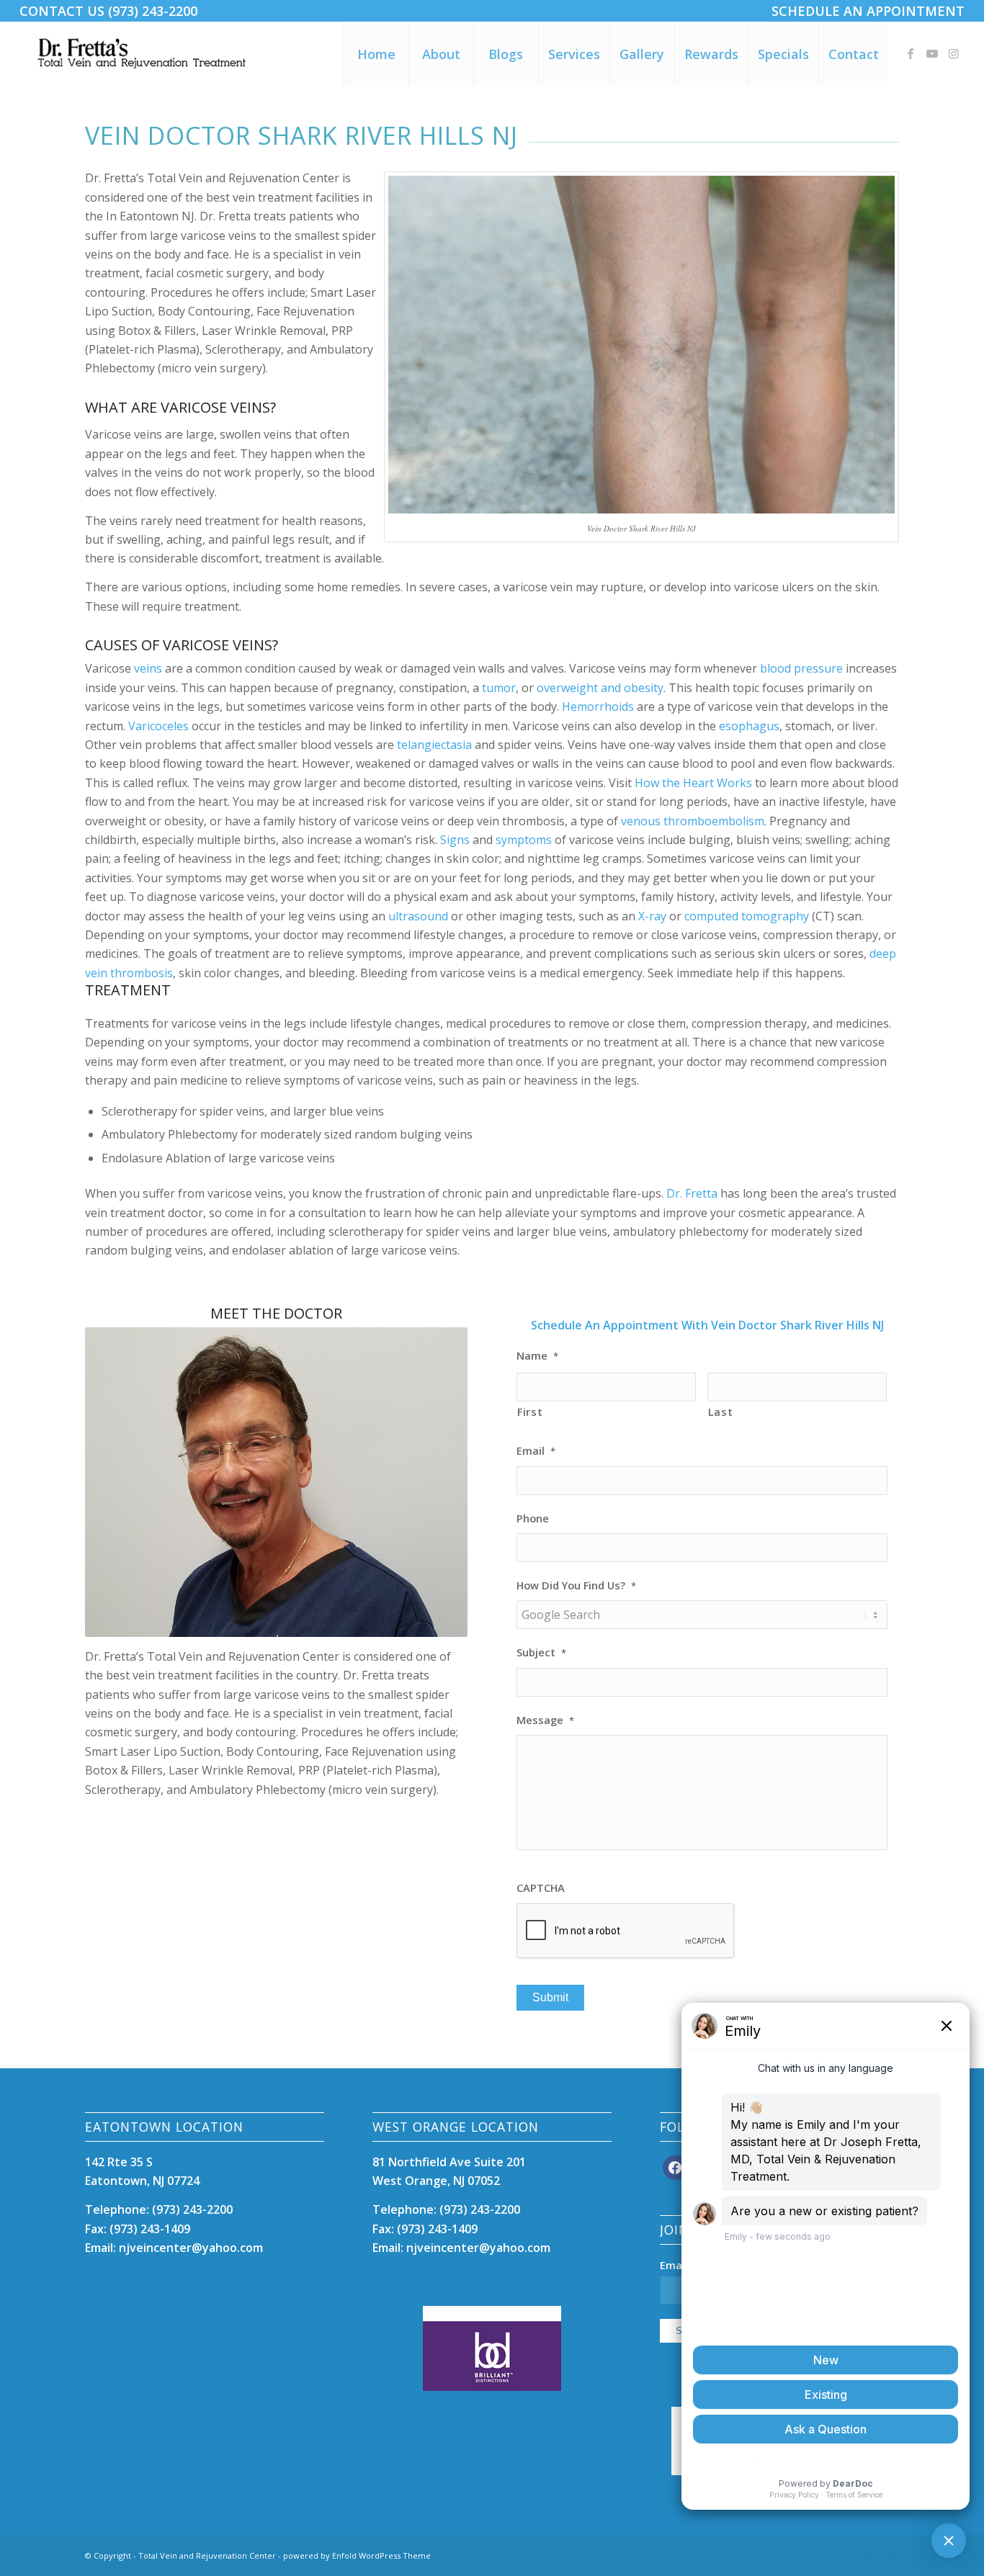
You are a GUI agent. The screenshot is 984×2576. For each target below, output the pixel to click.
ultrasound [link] (418, 916)
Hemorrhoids (598, 706)
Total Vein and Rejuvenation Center (207, 2555)
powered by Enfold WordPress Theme (357, 2555)
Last (721, 1412)
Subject (541, 1652)
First (530, 1412)
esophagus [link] (749, 726)
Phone (533, 1518)
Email (536, 1451)
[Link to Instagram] (954, 53)
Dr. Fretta (692, 1193)
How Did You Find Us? (576, 1585)
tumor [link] (499, 688)
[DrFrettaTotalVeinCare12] (144, 54)
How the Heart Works (693, 783)
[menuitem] (864, 11)
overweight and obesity (600, 688)
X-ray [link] (652, 916)
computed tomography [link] (747, 916)
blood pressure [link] (801, 668)
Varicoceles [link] (158, 726)
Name (537, 1356)
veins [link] (148, 668)
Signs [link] (455, 840)
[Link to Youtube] (932, 53)
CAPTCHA (541, 1888)
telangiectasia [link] (434, 745)
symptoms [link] (524, 840)
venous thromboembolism (693, 821)
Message (545, 1720)
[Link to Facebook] (911, 53)
